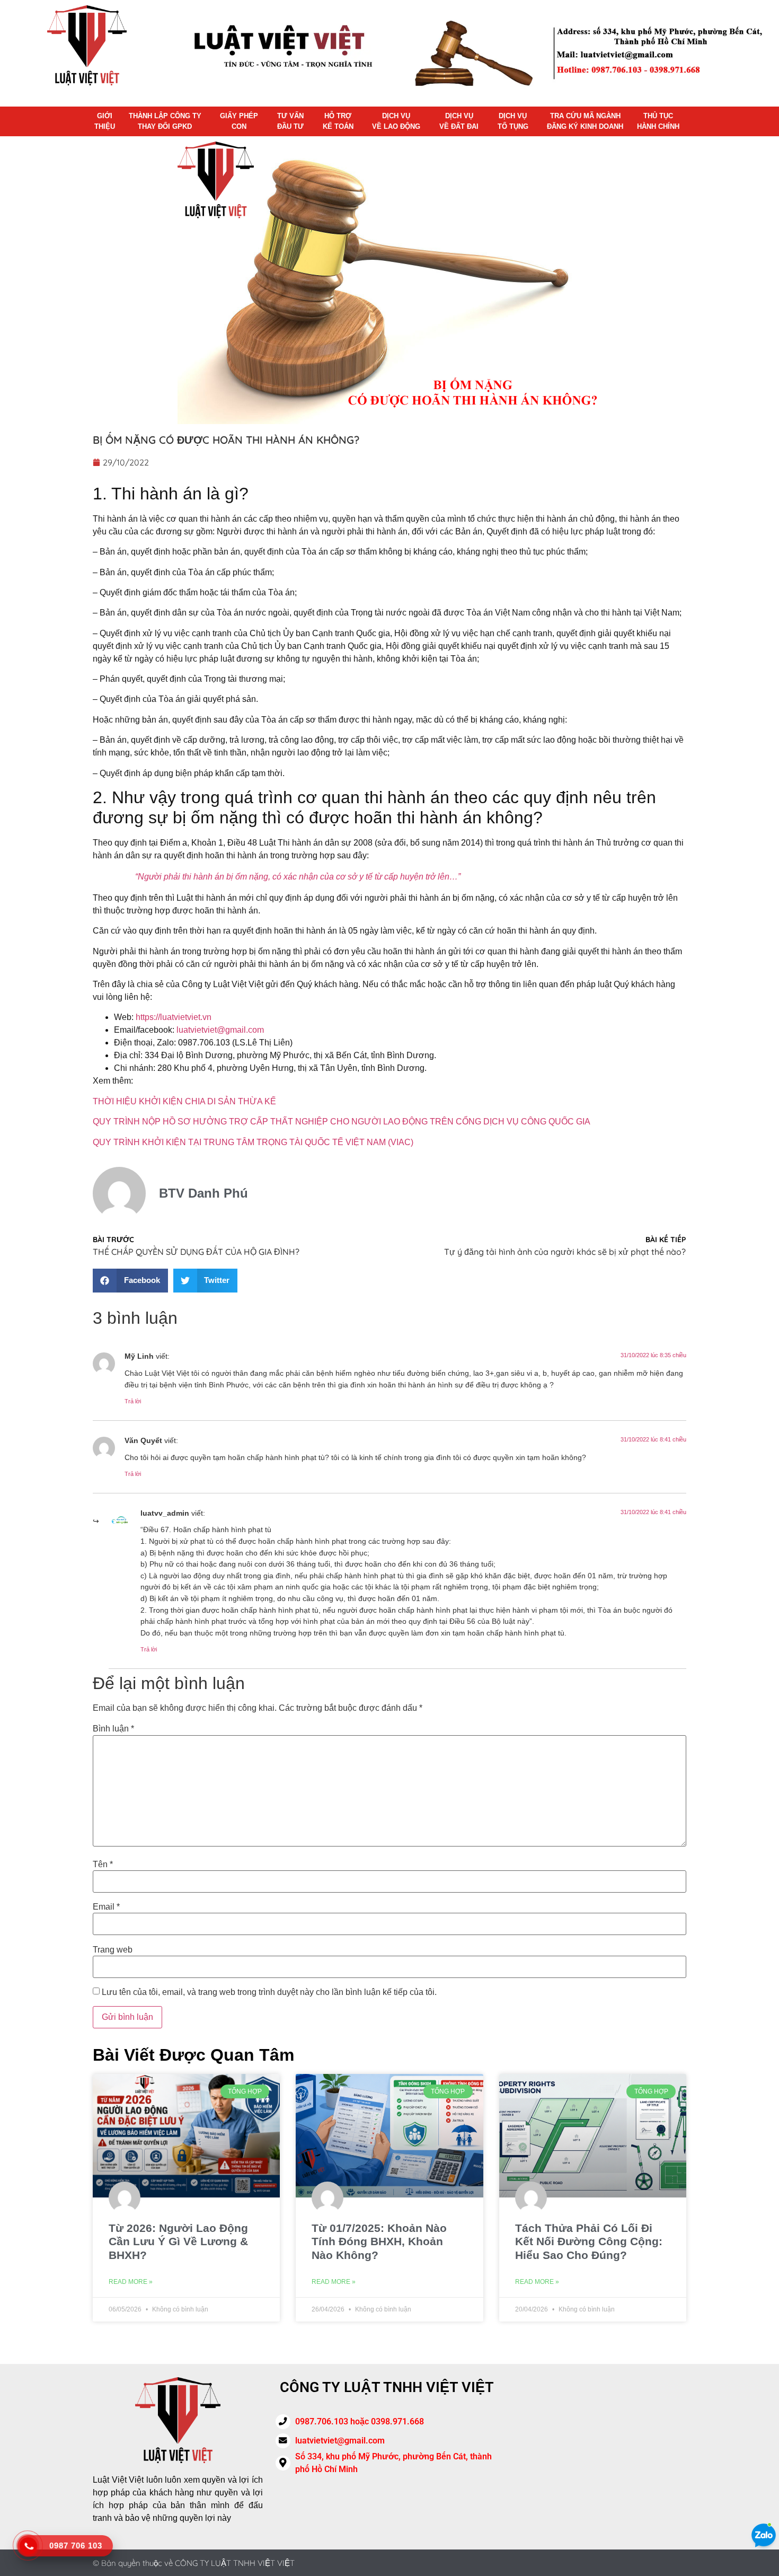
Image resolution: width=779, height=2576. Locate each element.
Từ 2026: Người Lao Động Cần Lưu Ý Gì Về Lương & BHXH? (178, 2241)
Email (106, 1907)
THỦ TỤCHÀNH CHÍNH (658, 121)
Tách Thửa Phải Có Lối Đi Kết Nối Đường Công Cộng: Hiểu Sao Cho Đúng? (589, 2241)
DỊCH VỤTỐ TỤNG (513, 121)
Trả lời (133, 1401)
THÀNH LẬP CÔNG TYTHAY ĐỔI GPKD (165, 121)
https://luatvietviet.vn (174, 1017)
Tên (103, 1865)
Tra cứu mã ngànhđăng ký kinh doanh (585, 121)
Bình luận (113, 1729)
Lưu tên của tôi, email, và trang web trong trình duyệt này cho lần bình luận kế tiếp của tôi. (269, 1992)
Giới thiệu (105, 121)
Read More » (131, 2282)
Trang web (113, 1950)
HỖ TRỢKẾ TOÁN (338, 121)
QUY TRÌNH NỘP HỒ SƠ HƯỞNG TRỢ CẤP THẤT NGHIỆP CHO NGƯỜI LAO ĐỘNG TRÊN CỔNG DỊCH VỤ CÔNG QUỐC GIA (342, 1122)
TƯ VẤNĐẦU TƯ (290, 121)
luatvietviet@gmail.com (220, 1030)
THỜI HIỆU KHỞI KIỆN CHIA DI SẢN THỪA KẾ (184, 1101)
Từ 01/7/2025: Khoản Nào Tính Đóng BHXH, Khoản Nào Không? (379, 2241)
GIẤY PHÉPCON (239, 121)
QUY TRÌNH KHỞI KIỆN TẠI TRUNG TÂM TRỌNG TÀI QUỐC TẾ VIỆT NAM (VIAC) (253, 1142)
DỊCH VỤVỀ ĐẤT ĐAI (459, 121)
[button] (130, 1281)
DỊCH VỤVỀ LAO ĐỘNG (396, 121)
